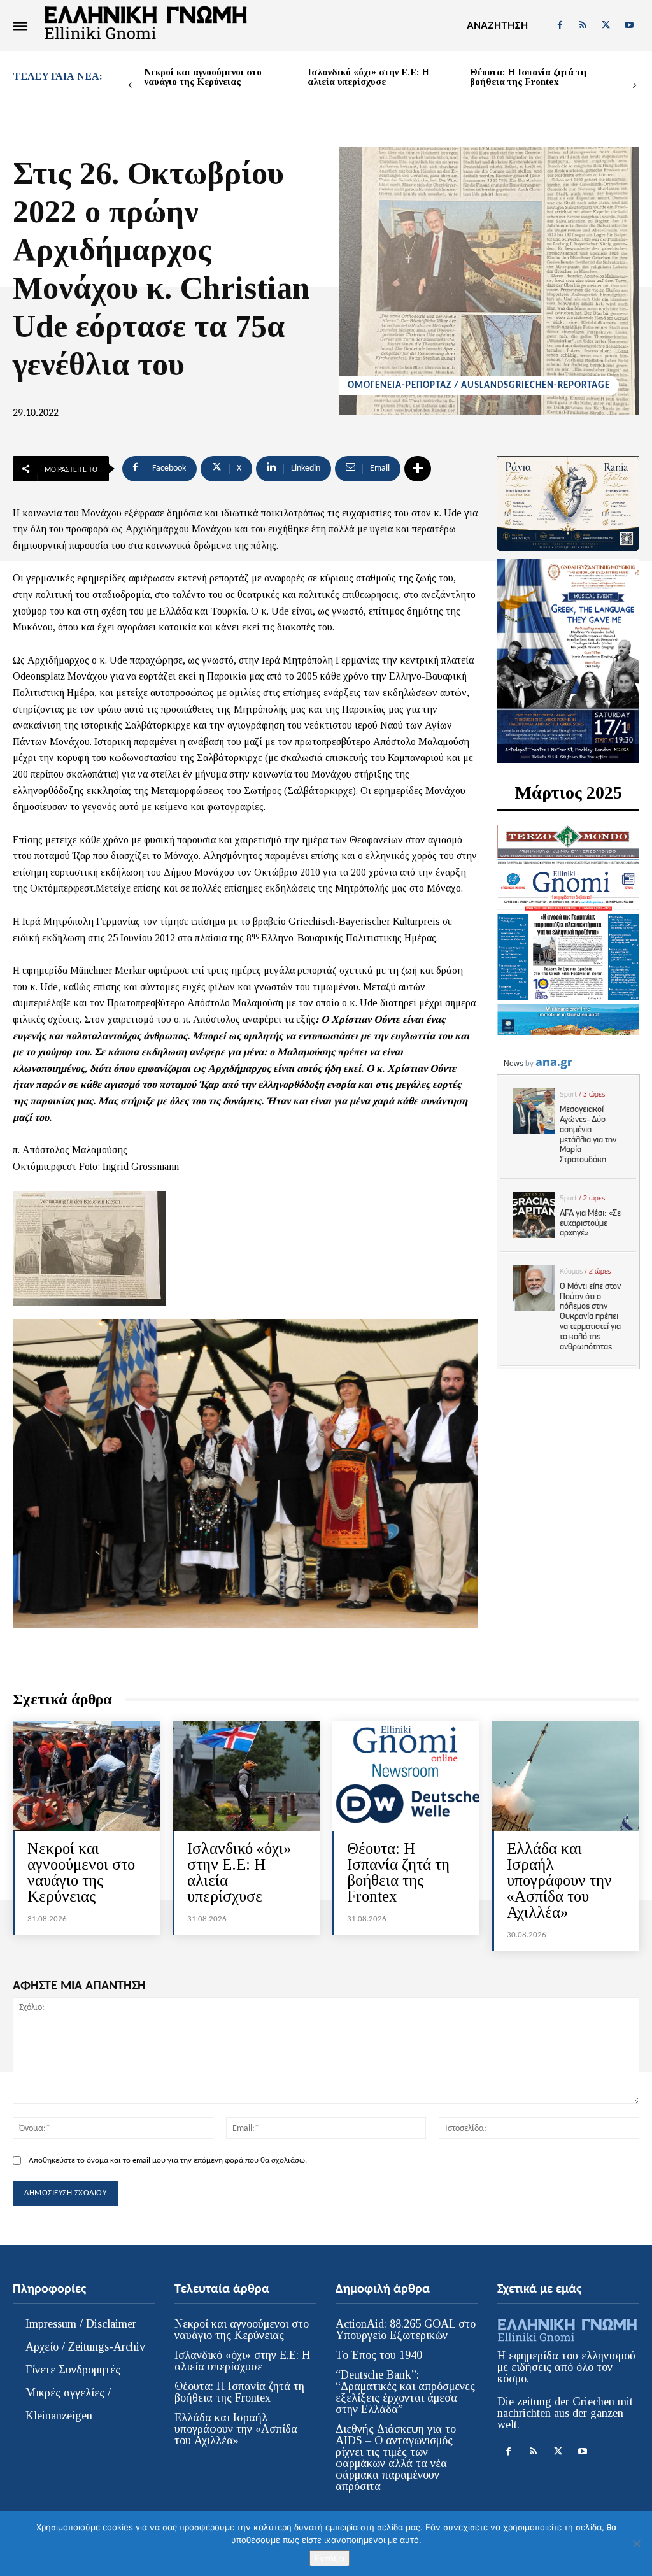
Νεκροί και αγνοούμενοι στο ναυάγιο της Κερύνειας (203, 77)
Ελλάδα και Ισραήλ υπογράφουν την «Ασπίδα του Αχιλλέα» (559, 1880)
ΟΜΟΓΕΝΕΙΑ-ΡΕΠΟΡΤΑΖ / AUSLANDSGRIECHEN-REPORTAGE (479, 386)
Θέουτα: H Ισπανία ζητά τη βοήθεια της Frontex (528, 77)
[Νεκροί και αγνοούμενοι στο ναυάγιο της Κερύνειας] (86, 1776)
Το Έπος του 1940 (379, 2355)
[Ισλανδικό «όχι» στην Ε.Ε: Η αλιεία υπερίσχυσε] (246, 1776)
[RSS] (583, 25)
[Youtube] (629, 25)
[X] (606, 25)
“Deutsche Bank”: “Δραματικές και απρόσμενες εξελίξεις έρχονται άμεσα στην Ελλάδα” (405, 2392)
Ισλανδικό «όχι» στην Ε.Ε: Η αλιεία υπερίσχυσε (368, 77)
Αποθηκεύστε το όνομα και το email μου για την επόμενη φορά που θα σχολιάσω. (168, 2160)
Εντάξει (330, 2558)
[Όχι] (636, 2544)
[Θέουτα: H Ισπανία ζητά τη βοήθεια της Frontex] (406, 1776)
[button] (497, 25)
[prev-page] (130, 86)
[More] (418, 469)
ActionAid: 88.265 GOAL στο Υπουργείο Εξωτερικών (406, 2330)
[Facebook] (560, 25)
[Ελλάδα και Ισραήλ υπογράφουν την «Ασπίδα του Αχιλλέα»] (566, 1776)
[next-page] (634, 86)
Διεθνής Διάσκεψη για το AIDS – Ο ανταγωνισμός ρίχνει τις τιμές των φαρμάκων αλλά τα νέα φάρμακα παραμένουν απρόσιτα (396, 2458)
